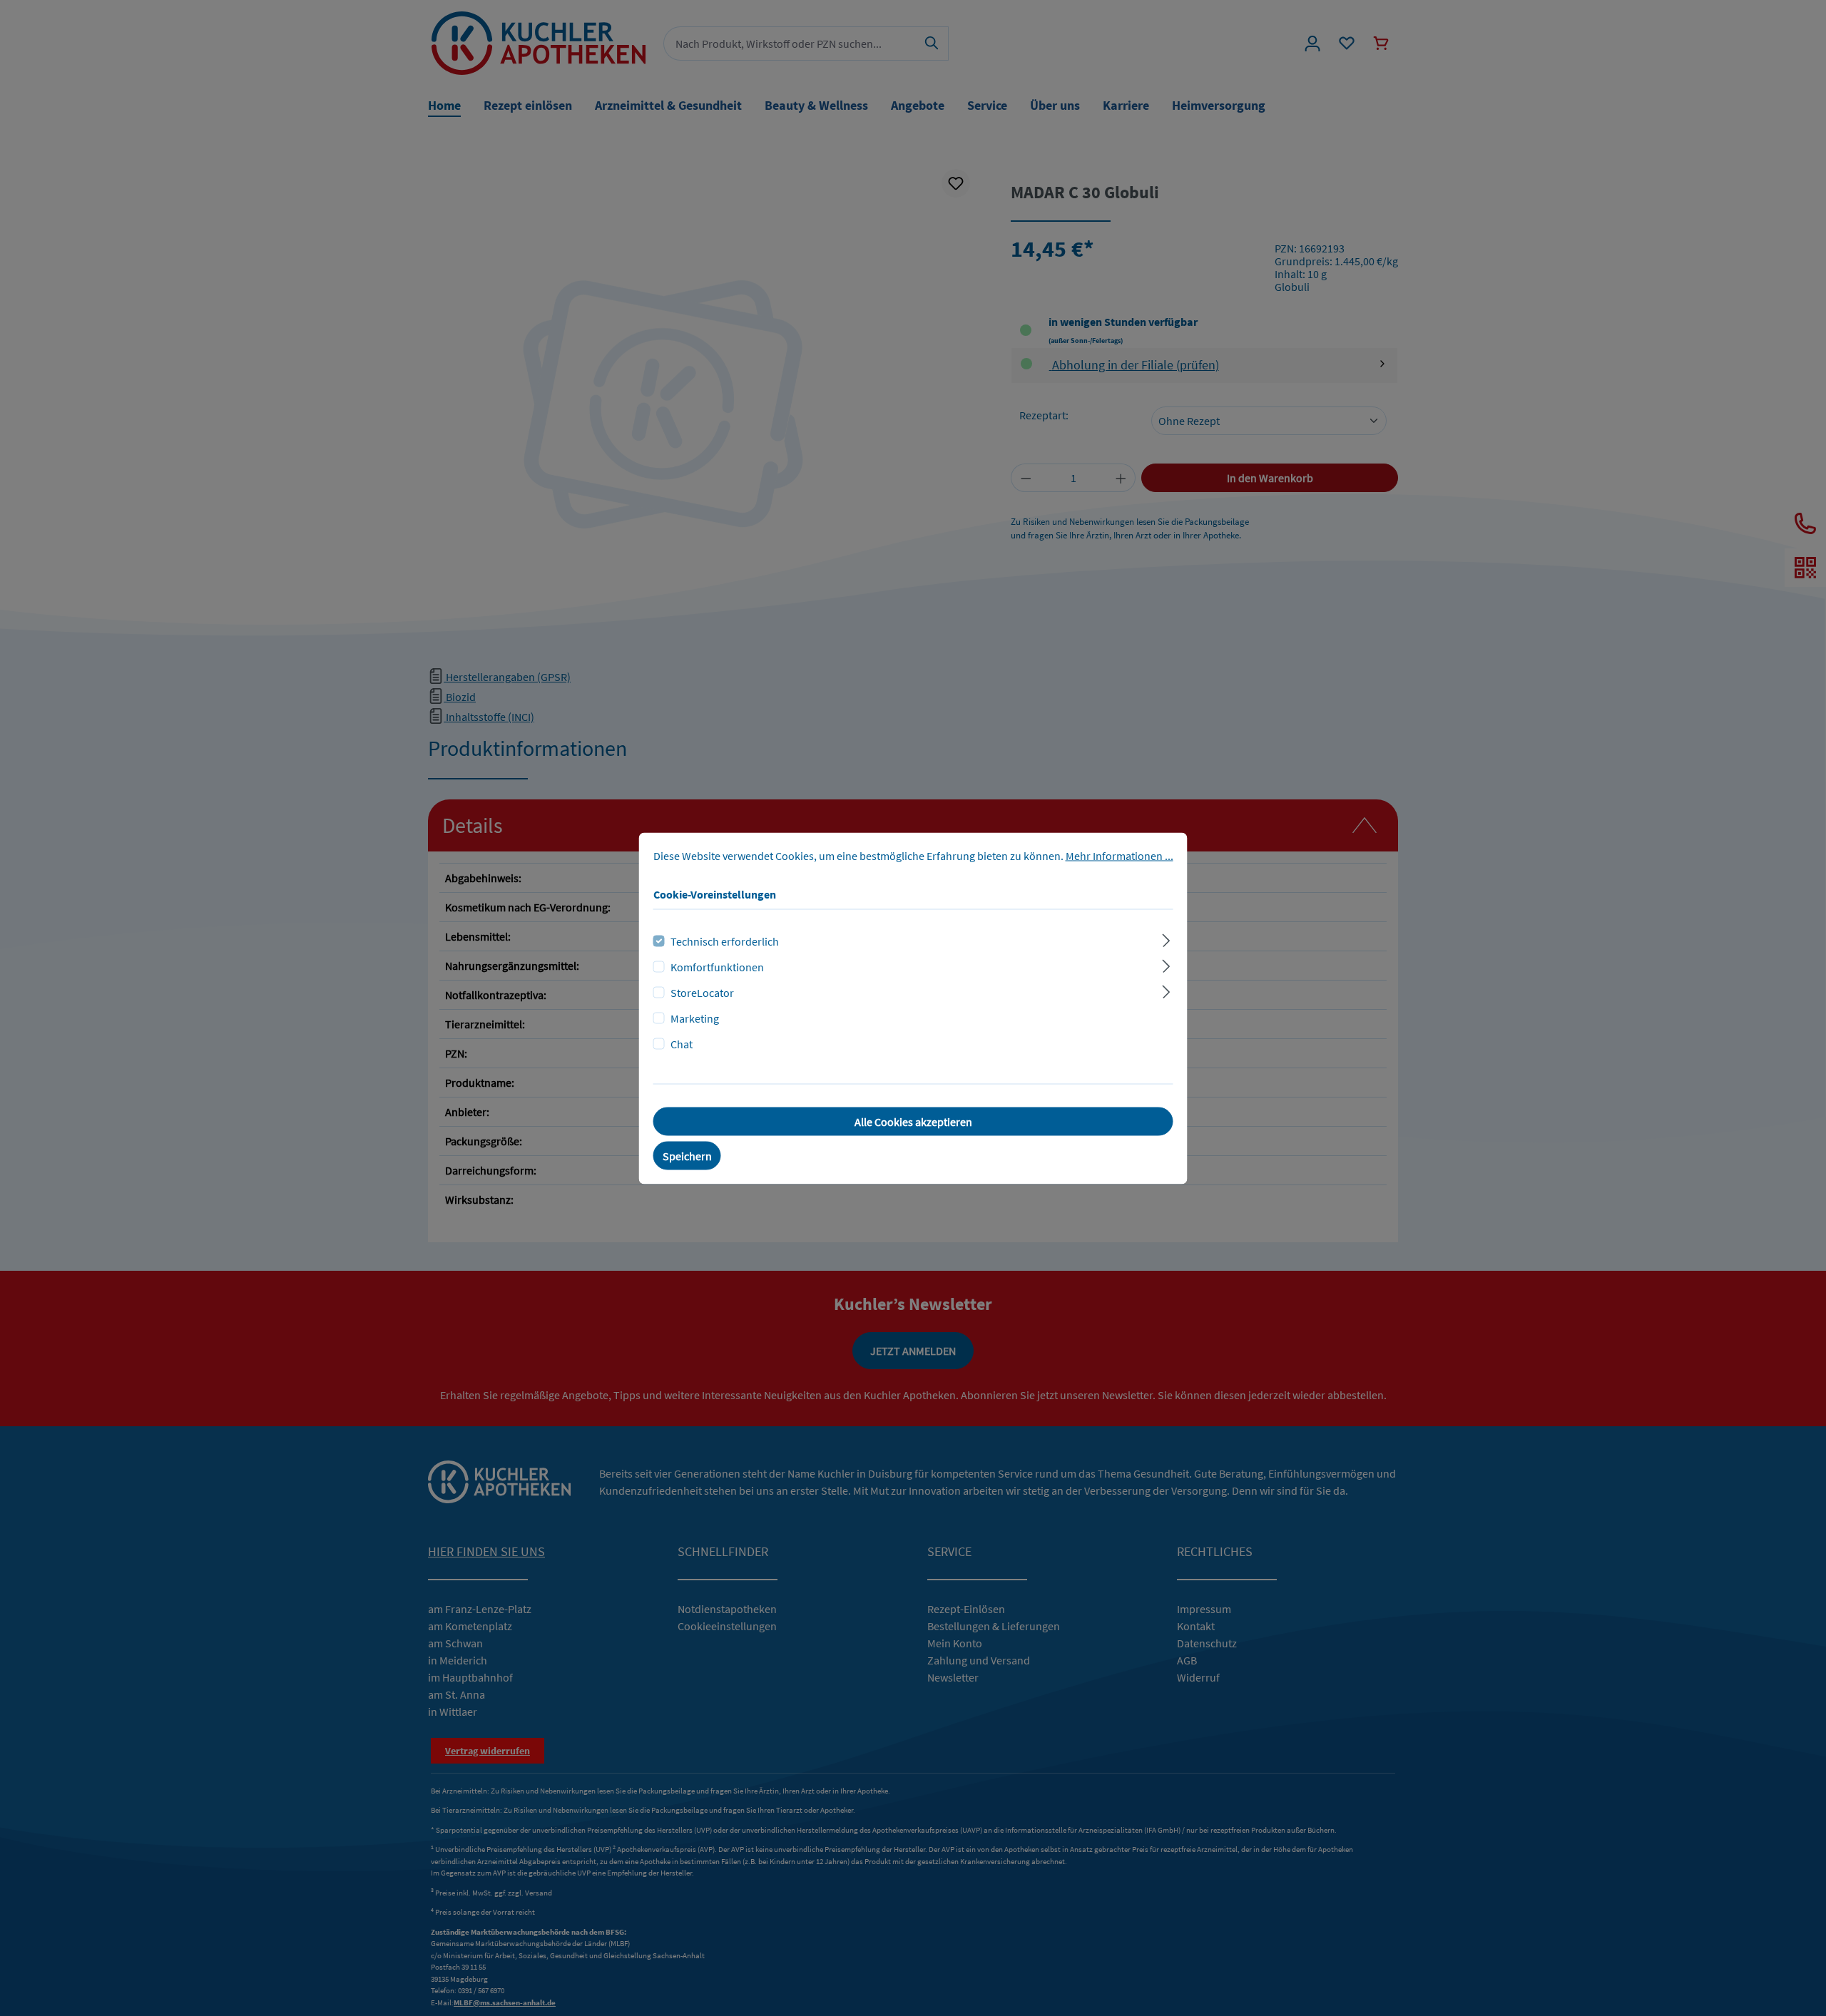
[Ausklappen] (1166, 938)
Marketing (695, 1018)
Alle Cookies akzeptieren (913, 1121)
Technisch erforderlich (725, 941)
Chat (682, 1043)
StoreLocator (702, 992)
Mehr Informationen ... (1119, 855)
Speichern (687, 1155)
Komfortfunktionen (717, 966)
